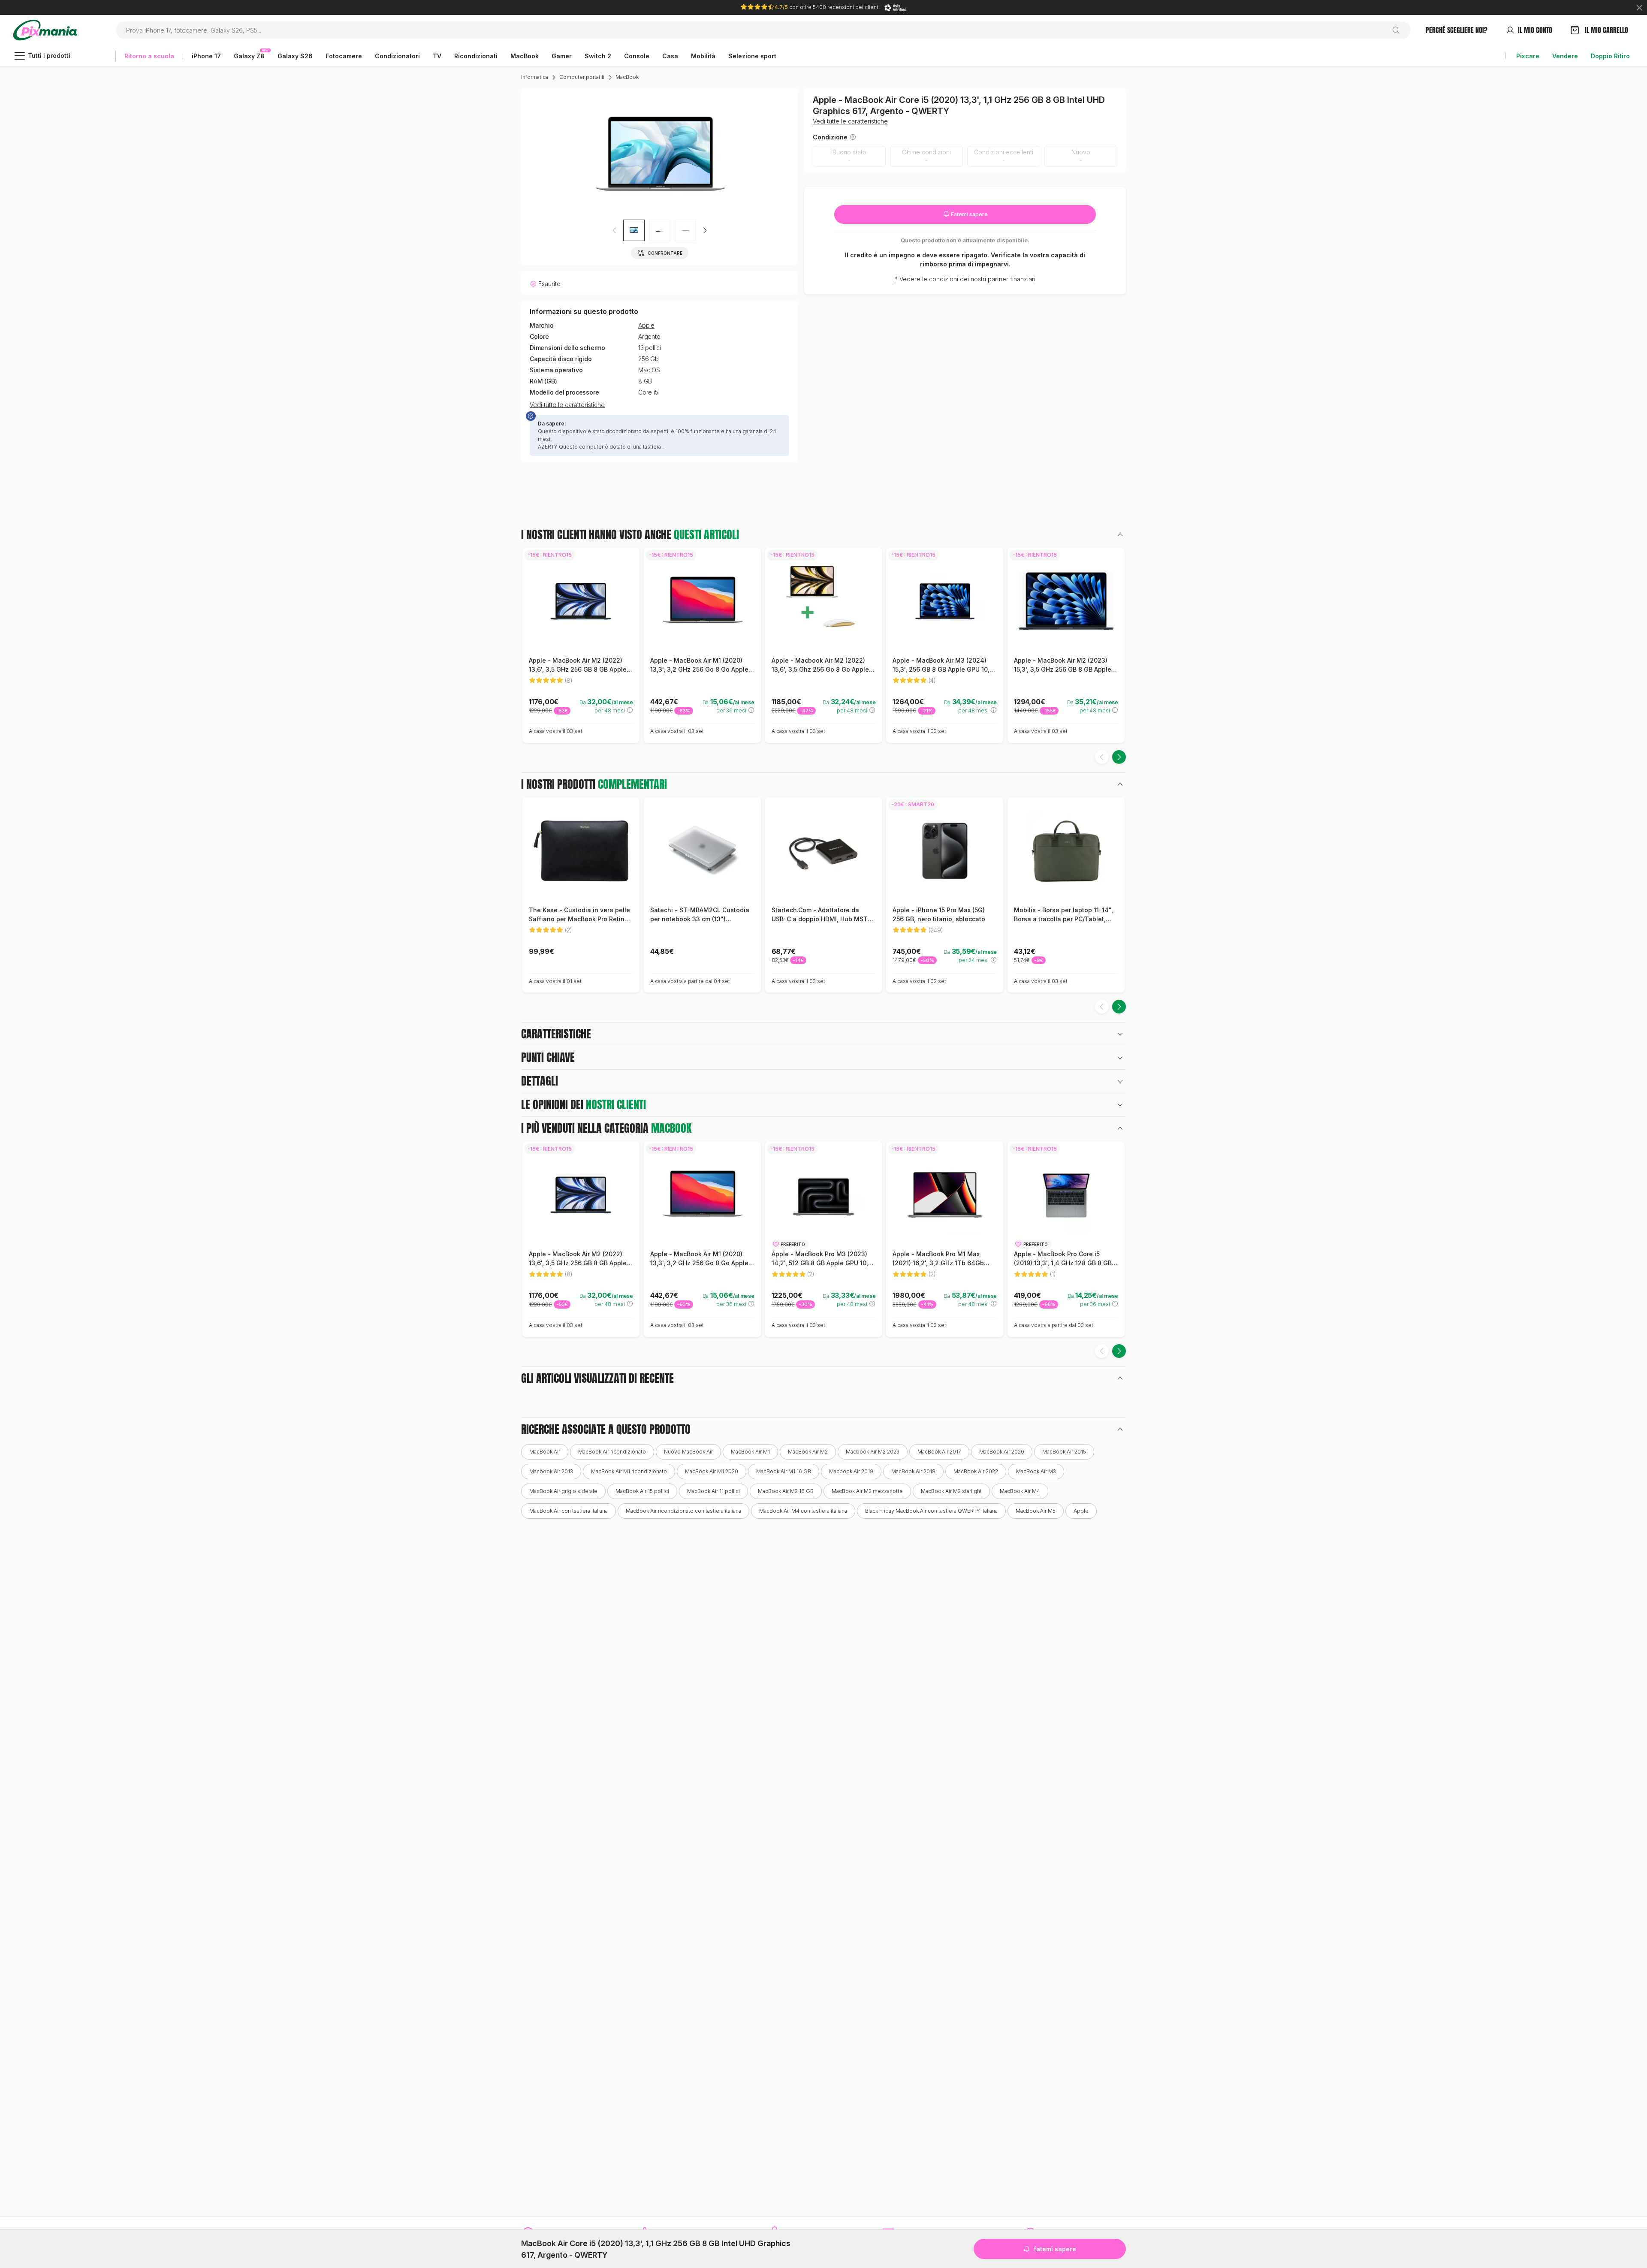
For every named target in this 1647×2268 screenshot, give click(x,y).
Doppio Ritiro (1610, 56)
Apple (646, 326)
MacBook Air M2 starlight (951, 1491)
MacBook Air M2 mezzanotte (867, 1491)
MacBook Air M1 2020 (712, 1471)
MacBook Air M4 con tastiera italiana (803, 1511)
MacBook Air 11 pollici (713, 1491)
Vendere (1565, 56)
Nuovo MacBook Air (688, 1452)
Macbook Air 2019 (851, 1471)
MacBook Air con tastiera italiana (569, 1511)
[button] (705, 230)
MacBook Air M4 (1020, 1491)
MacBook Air (545, 1452)
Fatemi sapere (969, 214)
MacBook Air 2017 (939, 1452)
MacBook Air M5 (1036, 1511)
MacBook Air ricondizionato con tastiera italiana (683, 1511)
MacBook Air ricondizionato (612, 1452)
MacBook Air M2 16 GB (786, 1491)
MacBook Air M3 (1036, 1471)
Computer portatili (582, 77)
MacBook (627, 77)
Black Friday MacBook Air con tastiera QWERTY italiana (931, 1511)
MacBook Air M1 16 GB (784, 1471)
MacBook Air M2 (808, 1452)
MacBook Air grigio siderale (563, 1491)
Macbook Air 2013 (551, 1471)
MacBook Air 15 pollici (642, 1491)
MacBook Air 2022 (976, 1471)
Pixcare (1528, 56)
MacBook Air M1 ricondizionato (629, 1471)
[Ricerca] (1399, 30)
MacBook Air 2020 (1002, 1452)
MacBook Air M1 (750, 1452)
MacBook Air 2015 (1064, 1452)
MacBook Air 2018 (913, 1471)
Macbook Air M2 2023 (873, 1452)
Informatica (535, 77)
